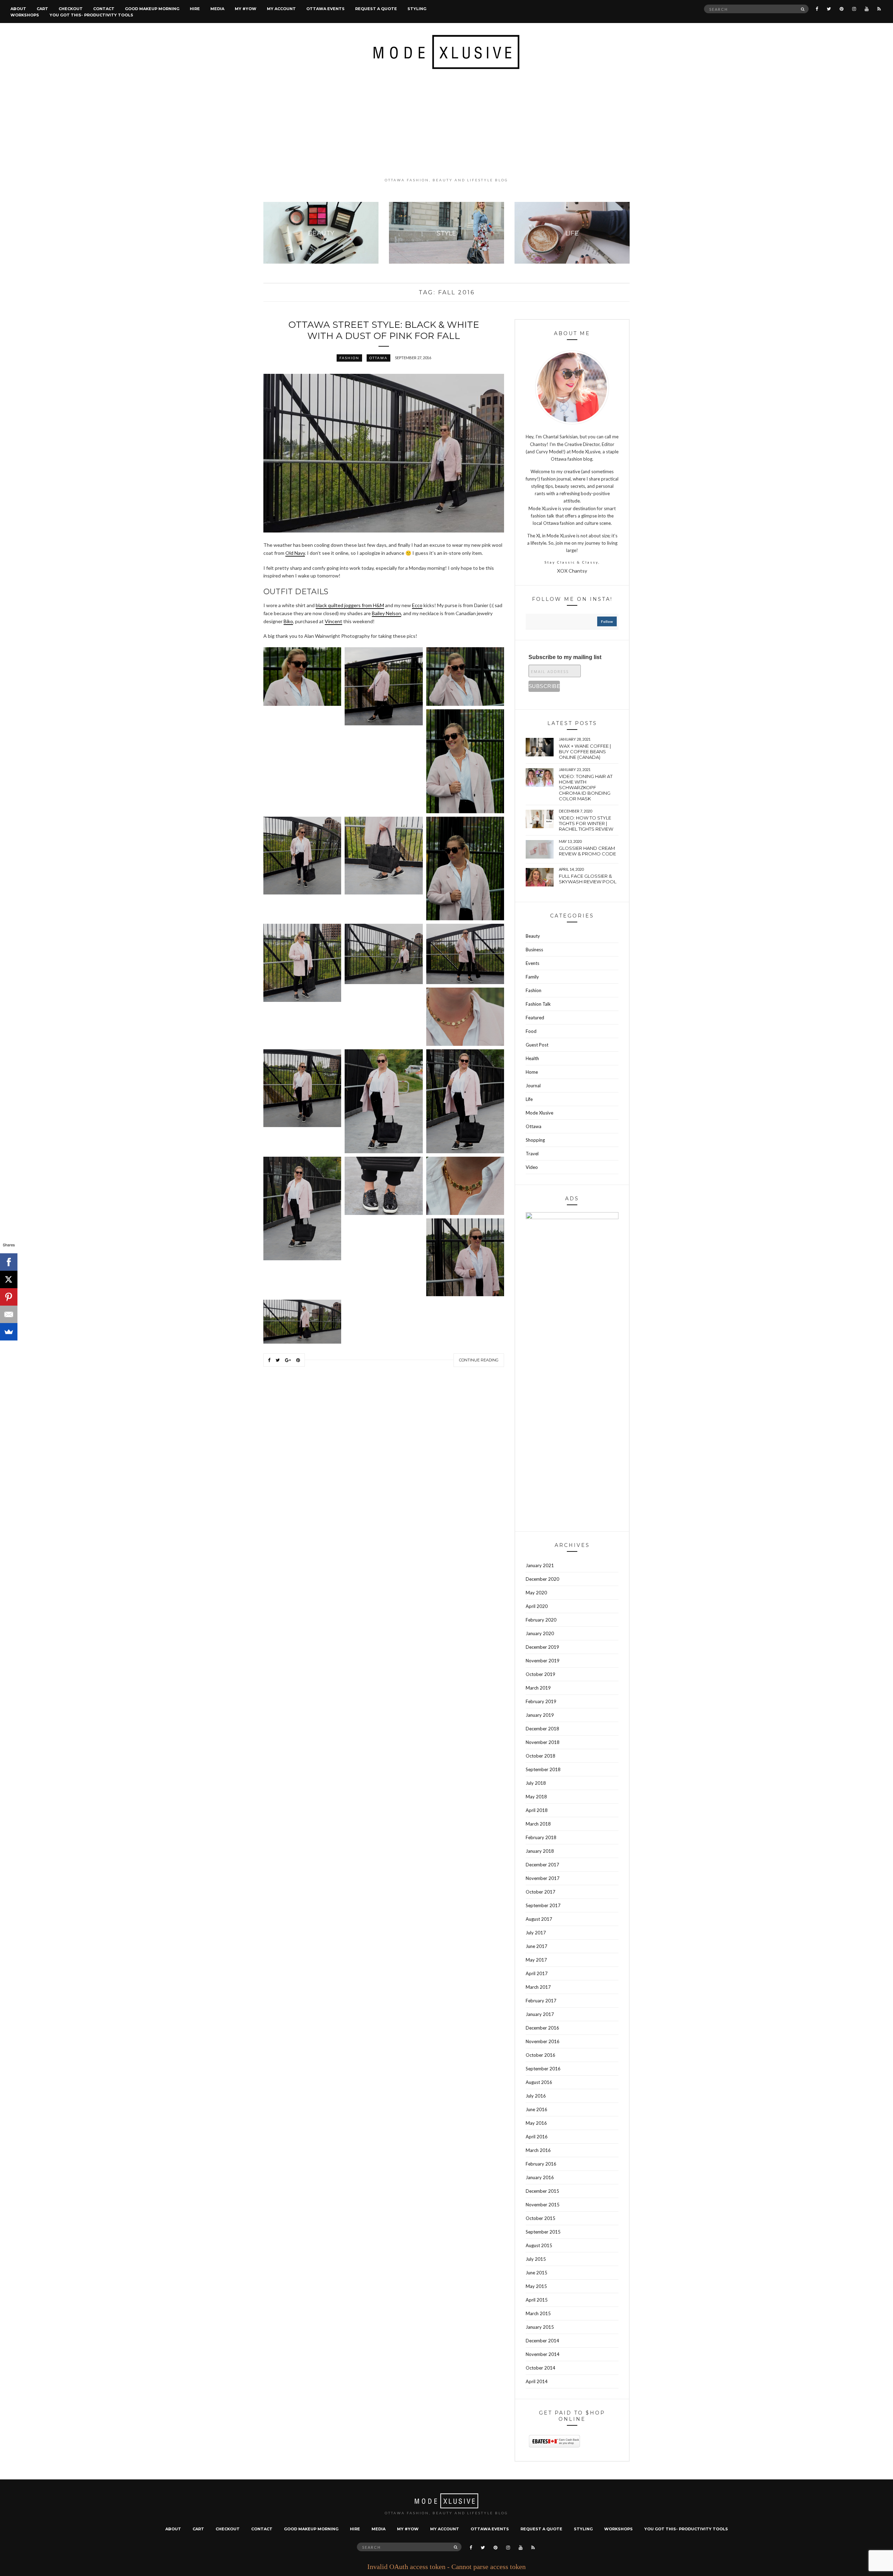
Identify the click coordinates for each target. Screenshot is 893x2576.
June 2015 (536, 2273)
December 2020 (542, 1579)
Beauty (533, 936)
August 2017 (539, 1919)
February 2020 (541, 1620)
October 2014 (541, 2368)
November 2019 (543, 1661)
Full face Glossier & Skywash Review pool (588, 879)
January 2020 (540, 1633)
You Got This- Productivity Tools (91, 15)
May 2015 (536, 2286)
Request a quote (376, 9)
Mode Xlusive (539, 1113)
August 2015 (539, 2245)
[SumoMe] (9, 1332)
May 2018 (536, 1797)
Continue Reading (479, 1360)
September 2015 (543, 2232)
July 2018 (536, 1783)
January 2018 (540, 1851)
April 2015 (537, 2300)
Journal (533, 1086)
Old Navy (295, 553)
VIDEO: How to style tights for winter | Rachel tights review (586, 823)
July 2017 (536, 1933)
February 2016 (541, 2164)
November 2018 (543, 1742)
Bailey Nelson (387, 613)
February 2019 (541, 1701)
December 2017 (542, 1865)
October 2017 (541, 1892)
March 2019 (538, 1688)
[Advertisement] (446, 123)
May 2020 (536, 1593)
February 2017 (541, 2001)
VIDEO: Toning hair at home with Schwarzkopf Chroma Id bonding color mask (586, 787)
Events (532, 963)
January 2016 (540, 2177)
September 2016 (543, 2069)
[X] (9, 1279)
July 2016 (536, 2096)
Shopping (535, 1140)
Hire (195, 9)
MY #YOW (246, 9)
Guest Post (537, 1045)
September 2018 (543, 1769)
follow (607, 621)
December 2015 (542, 2191)
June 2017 (536, 1946)
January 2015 (540, 2327)
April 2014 (537, 2381)
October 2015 (541, 2218)
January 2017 (540, 2014)
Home (532, 1072)
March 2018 (538, 1824)
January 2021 (540, 1565)
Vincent (333, 621)
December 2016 (542, 2028)
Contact (104, 9)
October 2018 (541, 1756)
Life (529, 1099)
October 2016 (541, 2055)
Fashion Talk (538, 1004)
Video (532, 1167)
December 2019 (542, 1647)
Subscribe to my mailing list (565, 657)
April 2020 (537, 1606)
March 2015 (538, 2313)
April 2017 (537, 1973)
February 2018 (541, 1837)
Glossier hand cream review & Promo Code (587, 851)
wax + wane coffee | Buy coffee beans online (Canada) (585, 751)
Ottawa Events (325, 9)
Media (217, 9)
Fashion (349, 358)
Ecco (417, 605)
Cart (42, 9)
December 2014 (542, 2341)
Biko (288, 621)
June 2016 (536, 2109)
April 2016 (537, 2137)
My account (281, 9)
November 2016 (543, 2041)
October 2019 (541, 1674)
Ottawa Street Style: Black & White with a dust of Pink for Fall (384, 330)
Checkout (71, 9)
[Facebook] (9, 1262)
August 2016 (539, 2082)
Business (534, 950)
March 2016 (538, 2150)
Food (531, 1031)
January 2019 (540, 1715)
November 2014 (543, 2354)
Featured (535, 1018)
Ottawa (378, 358)
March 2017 (538, 1987)
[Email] (9, 1314)
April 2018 (537, 1810)
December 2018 (542, 1729)
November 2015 (543, 2205)
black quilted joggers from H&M (350, 605)
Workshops (25, 15)
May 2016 (536, 2123)
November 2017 (543, 1878)
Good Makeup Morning (152, 9)
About (18, 9)
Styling (417, 9)
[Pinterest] (9, 1297)
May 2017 (536, 1960)
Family (532, 977)
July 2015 (536, 2259)
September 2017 (543, 1905)
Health (532, 1058)
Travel (532, 1154)
